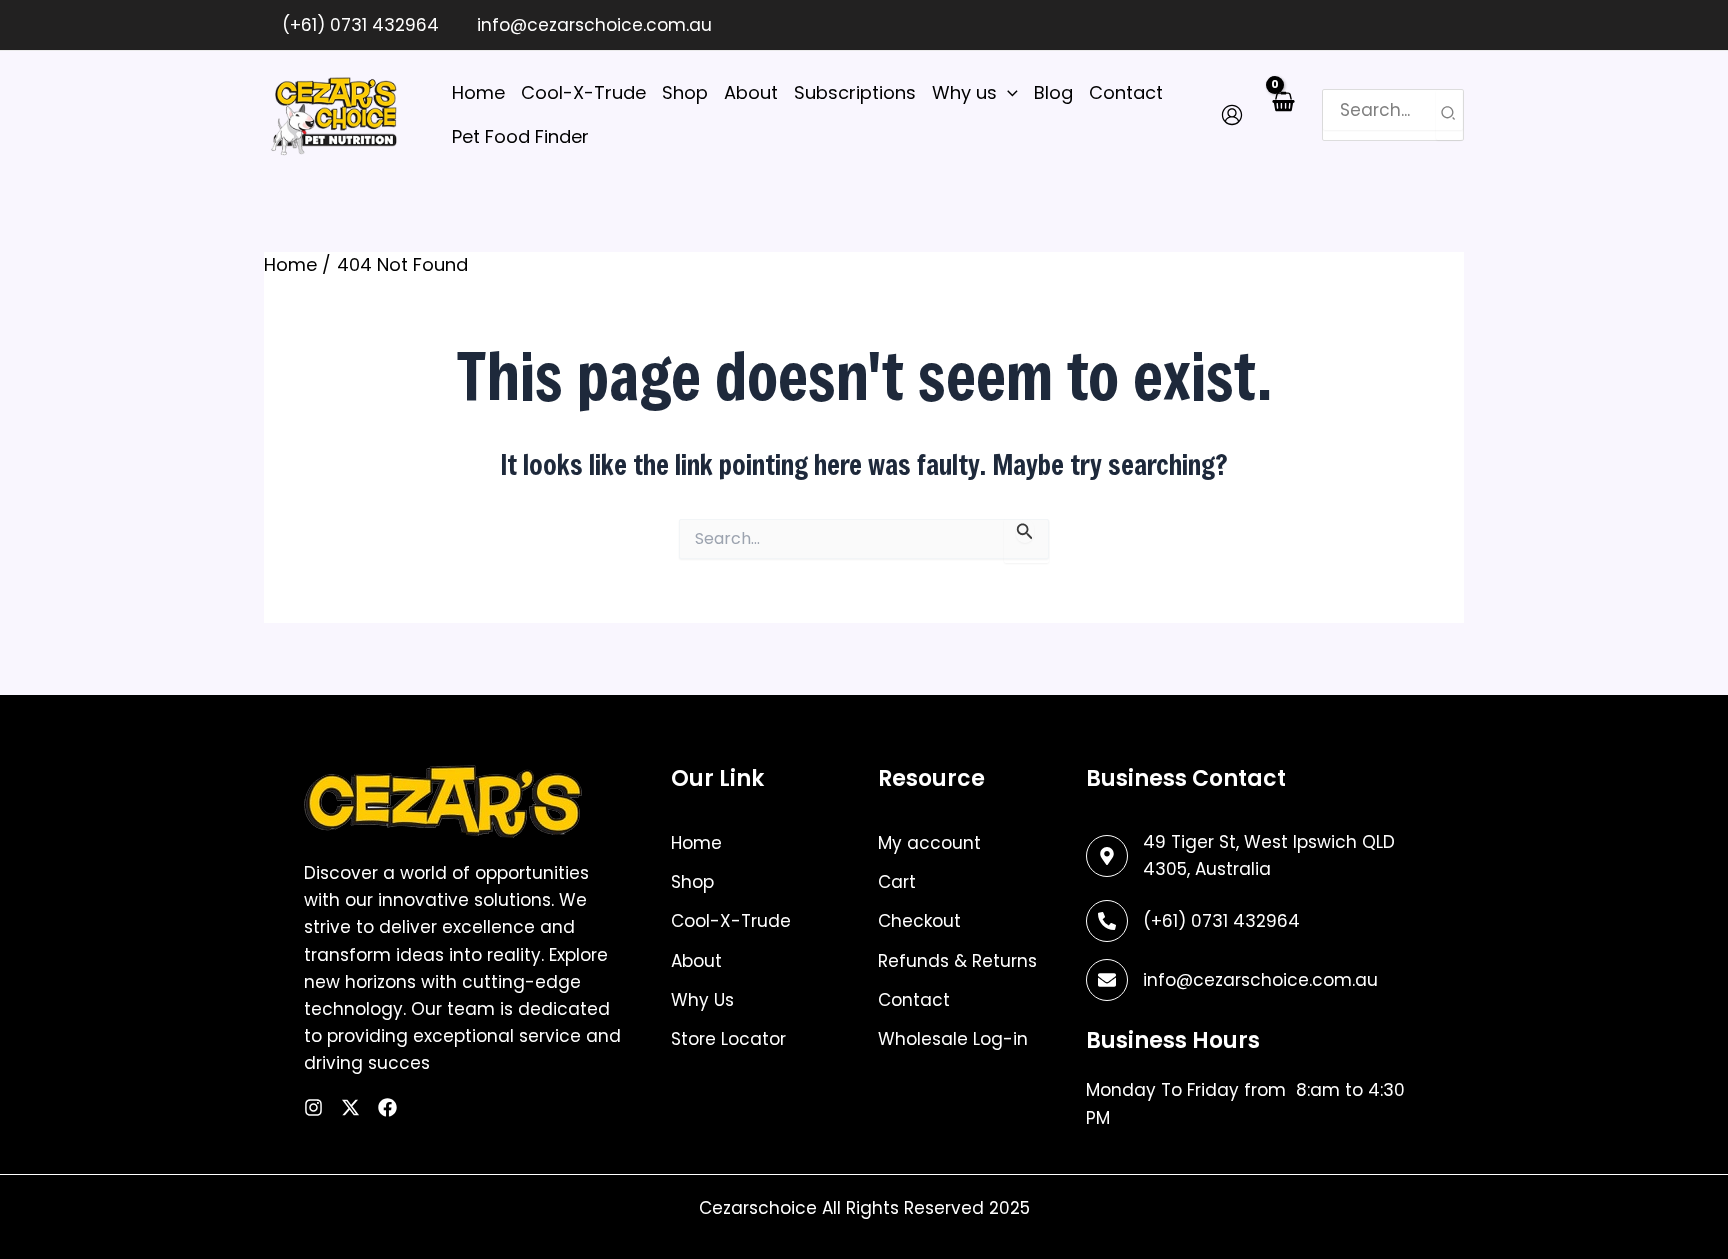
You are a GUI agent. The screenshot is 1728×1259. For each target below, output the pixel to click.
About (696, 961)
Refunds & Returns (957, 961)
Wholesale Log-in (953, 1039)
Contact (914, 1000)
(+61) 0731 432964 (358, 25)
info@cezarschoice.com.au (592, 25)
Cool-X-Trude (731, 921)
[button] (1007, 93)
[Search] (1449, 115)
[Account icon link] (1232, 115)
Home (696, 843)
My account (929, 843)
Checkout (919, 921)
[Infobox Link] (1247, 921)
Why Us (702, 1000)
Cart (897, 882)
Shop (692, 882)
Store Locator (728, 1039)
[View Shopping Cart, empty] (1282, 115)
